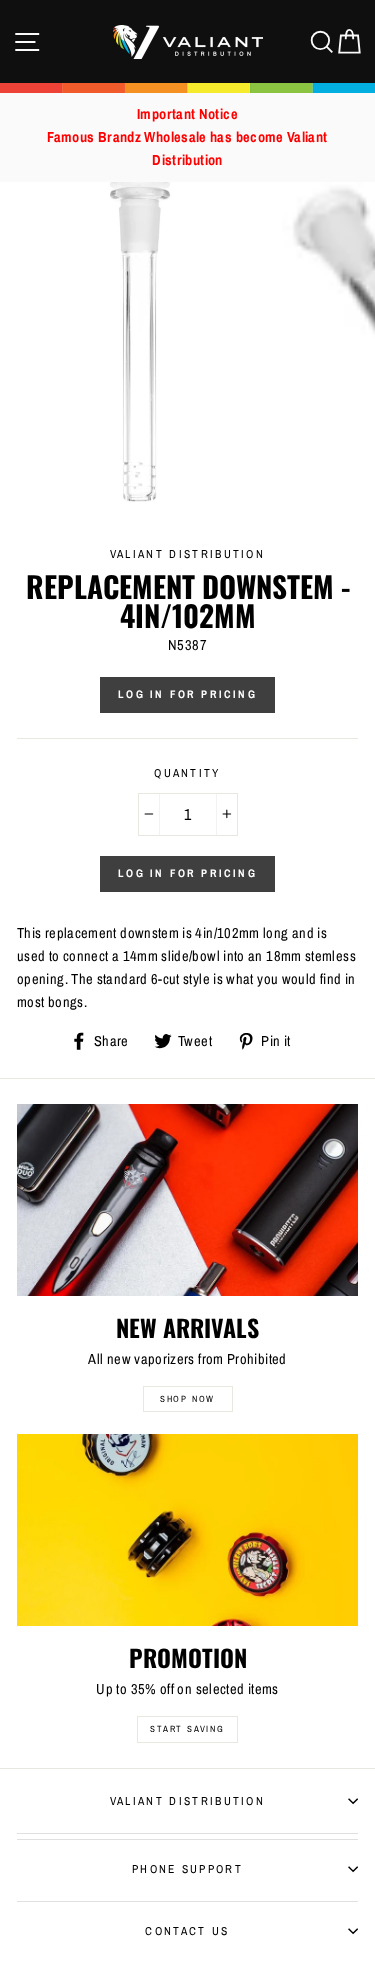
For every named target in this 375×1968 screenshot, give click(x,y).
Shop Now (187, 1399)
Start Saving (187, 1729)
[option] (187, 137)
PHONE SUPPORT (187, 1869)
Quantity (187, 773)
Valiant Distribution (187, 1801)
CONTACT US (187, 1931)
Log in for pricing (187, 694)
